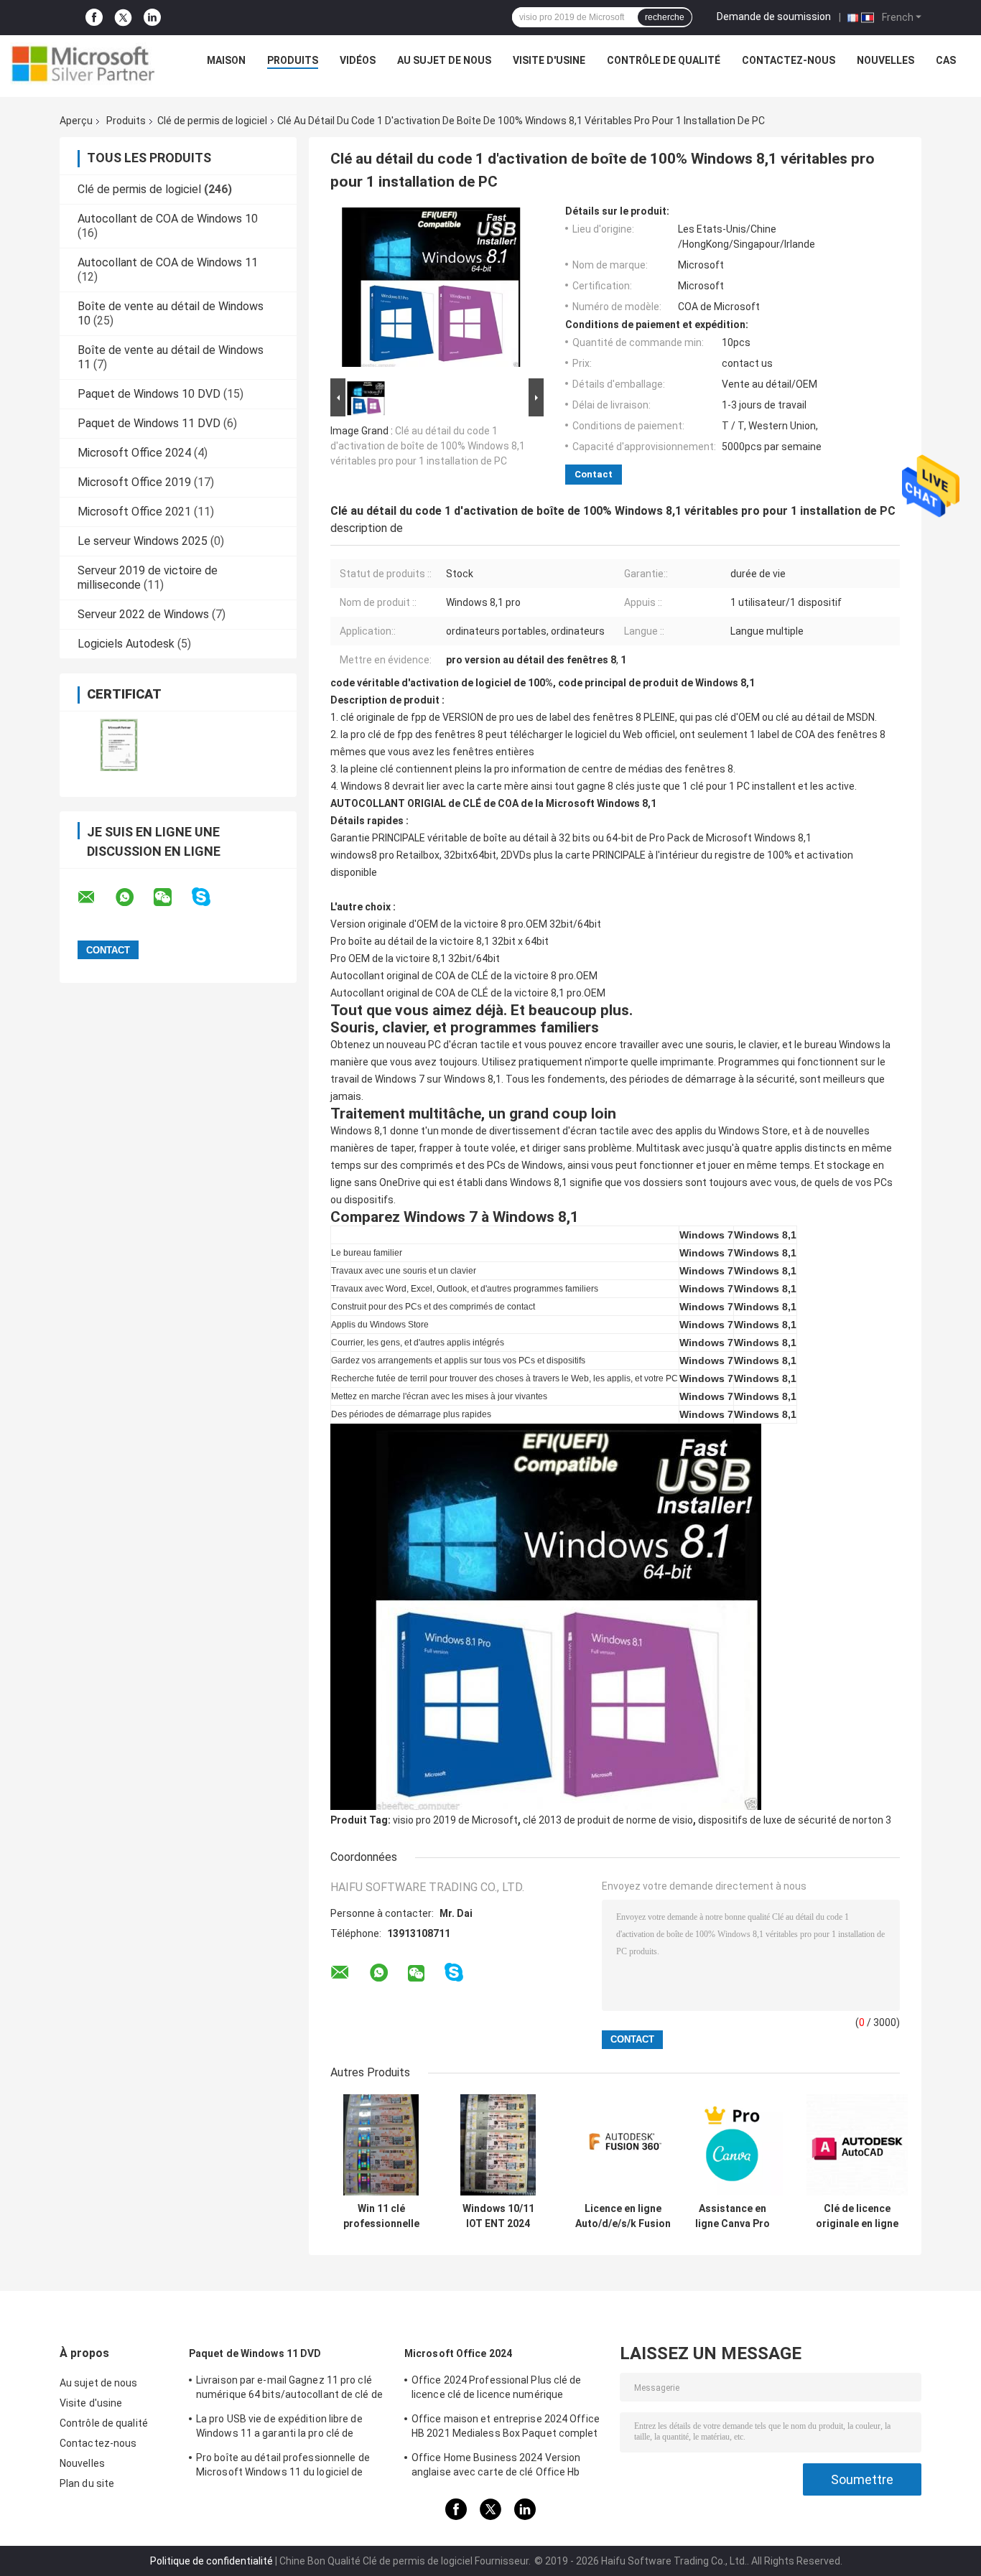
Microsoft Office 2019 (134, 482)
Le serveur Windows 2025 (143, 541)
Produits (293, 60)
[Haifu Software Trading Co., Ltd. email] (96, 897)
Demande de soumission (774, 17)
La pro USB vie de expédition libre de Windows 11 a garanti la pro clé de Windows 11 (279, 2428)
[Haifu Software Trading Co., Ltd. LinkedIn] (152, 18)
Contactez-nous (789, 60)
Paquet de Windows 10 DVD (149, 394)
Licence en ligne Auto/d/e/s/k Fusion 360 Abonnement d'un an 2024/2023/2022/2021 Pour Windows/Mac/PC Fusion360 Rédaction (623, 2216)
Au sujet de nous (444, 60)
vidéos (358, 60)
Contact (594, 474)
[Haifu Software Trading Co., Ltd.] (83, 64)
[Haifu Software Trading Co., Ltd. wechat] (172, 897)
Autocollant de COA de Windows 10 (168, 219)
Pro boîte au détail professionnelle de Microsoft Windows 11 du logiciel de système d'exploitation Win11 (283, 2467)
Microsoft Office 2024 (134, 453)
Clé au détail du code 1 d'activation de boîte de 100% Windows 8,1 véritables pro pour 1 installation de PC (428, 446)
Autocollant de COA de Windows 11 (168, 262)
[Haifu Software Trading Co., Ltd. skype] (210, 897)
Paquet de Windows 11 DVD (149, 423)
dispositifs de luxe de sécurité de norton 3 (795, 1820)
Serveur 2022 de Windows (143, 614)
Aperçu (76, 121)
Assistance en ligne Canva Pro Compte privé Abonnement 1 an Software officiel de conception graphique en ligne (733, 2216)
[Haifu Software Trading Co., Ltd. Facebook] (94, 18)
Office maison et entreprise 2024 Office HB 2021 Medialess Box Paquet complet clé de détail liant (506, 2428)
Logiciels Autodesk (126, 644)
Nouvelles (885, 60)
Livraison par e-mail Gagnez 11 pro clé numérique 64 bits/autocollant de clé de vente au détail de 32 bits (289, 2389)
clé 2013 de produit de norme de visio (608, 1820)
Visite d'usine (549, 60)
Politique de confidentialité (211, 2561)
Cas (946, 60)
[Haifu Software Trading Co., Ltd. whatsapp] (134, 897)
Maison (226, 60)
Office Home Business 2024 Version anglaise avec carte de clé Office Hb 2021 (496, 2467)
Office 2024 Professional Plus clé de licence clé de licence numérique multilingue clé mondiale (497, 2389)
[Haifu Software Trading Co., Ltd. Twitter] (123, 18)
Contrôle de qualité (664, 60)
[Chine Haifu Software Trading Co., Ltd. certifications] (119, 745)
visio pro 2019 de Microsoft (455, 1820)
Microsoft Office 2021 (134, 512)
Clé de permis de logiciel (212, 121)
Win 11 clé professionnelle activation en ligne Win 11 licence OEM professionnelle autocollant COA (381, 2216)
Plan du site (87, 2483)
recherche (665, 17)
